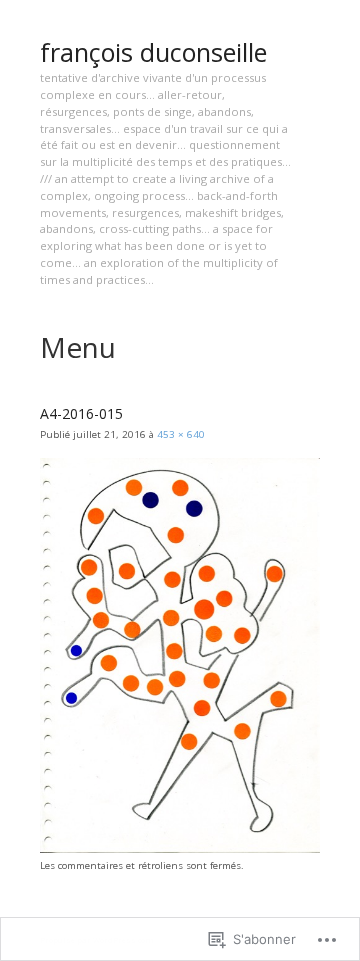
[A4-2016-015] (180, 849)
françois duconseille (153, 52)
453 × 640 (181, 434)
